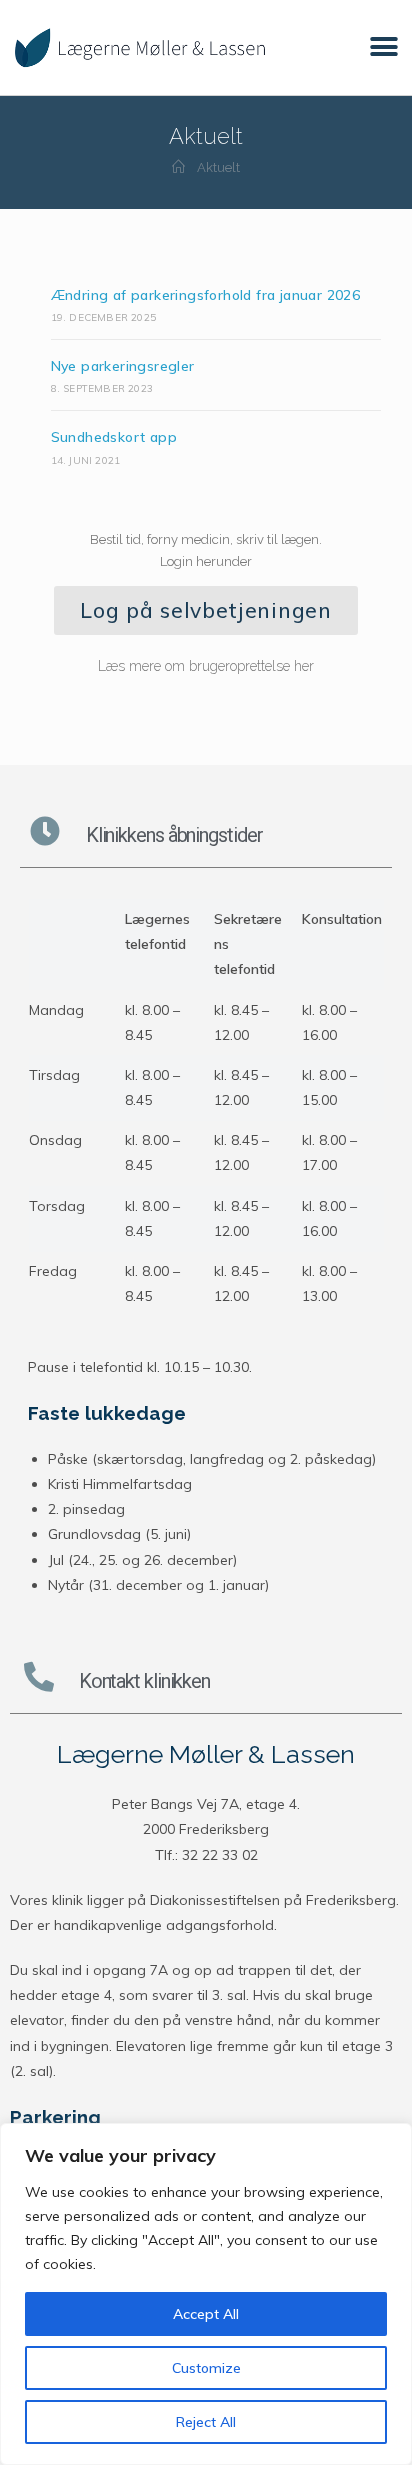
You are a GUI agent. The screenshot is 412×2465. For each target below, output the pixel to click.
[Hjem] (178, 167)
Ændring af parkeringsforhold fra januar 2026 (206, 295)
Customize (206, 2368)
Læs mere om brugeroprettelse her (206, 666)
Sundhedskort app (114, 437)
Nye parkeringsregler (123, 366)
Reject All (206, 2422)
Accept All (206, 2314)
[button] (384, 47)
